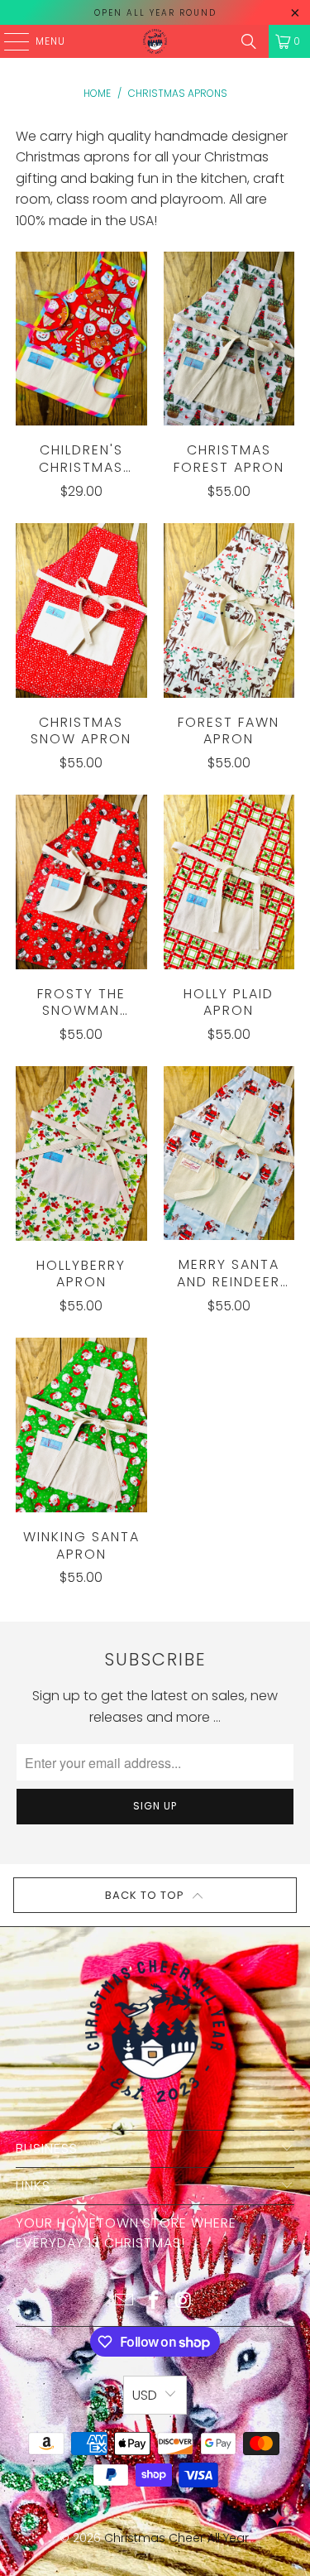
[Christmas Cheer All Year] (155, 41)
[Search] (249, 41)
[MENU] (8, 41)
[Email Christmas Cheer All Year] (125, 2302)
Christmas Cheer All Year (176, 2538)
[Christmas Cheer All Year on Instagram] (184, 2302)
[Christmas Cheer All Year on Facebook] (155, 2302)
